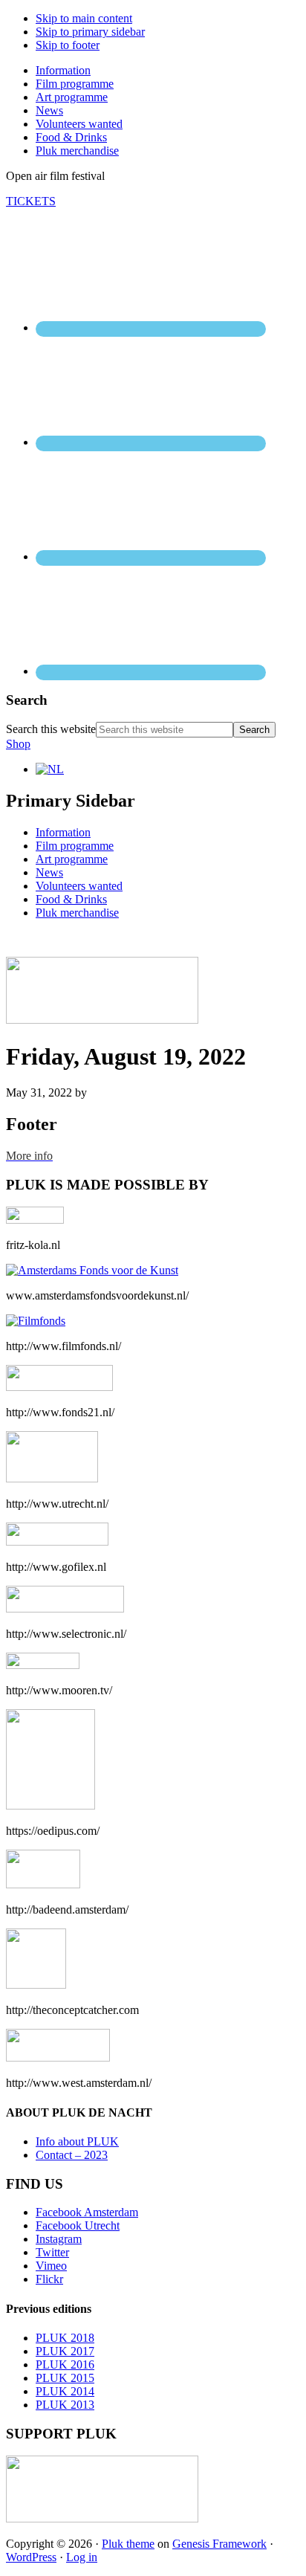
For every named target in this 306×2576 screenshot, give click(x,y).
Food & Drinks (71, 899)
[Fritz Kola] (35, 1220)
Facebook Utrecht (78, 2225)
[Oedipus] (51, 1805)
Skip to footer (68, 45)
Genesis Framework (219, 2544)
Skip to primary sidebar (90, 32)
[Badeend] (43, 1884)
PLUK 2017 (65, 2351)
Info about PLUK (77, 2141)
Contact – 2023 (72, 2155)
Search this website (51, 729)
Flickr (49, 2279)
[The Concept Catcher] (36, 1985)
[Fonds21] (59, 1387)
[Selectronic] (65, 1608)
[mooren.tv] (43, 1665)
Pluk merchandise (77, 913)
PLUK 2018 (65, 2338)
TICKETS (31, 201)
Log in (82, 2557)
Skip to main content (84, 18)
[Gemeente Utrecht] (52, 1478)
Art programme (72, 859)
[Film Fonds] (36, 1321)
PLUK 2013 (65, 2405)
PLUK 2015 (65, 2378)
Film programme (75, 846)
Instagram (59, 2239)
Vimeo (51, 2266)
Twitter (52, 2252)
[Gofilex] (57, 1542)
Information (63, 832)
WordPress (31, 2557)
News (49, 872)
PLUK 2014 (65, 2391)
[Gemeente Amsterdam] (58, 2057)
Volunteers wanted (79, 886)
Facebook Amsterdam (87, 2212)
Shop (18, 744)
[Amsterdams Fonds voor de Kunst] (92, 1270)
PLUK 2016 (65, 2364)
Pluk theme (128, 2544)
